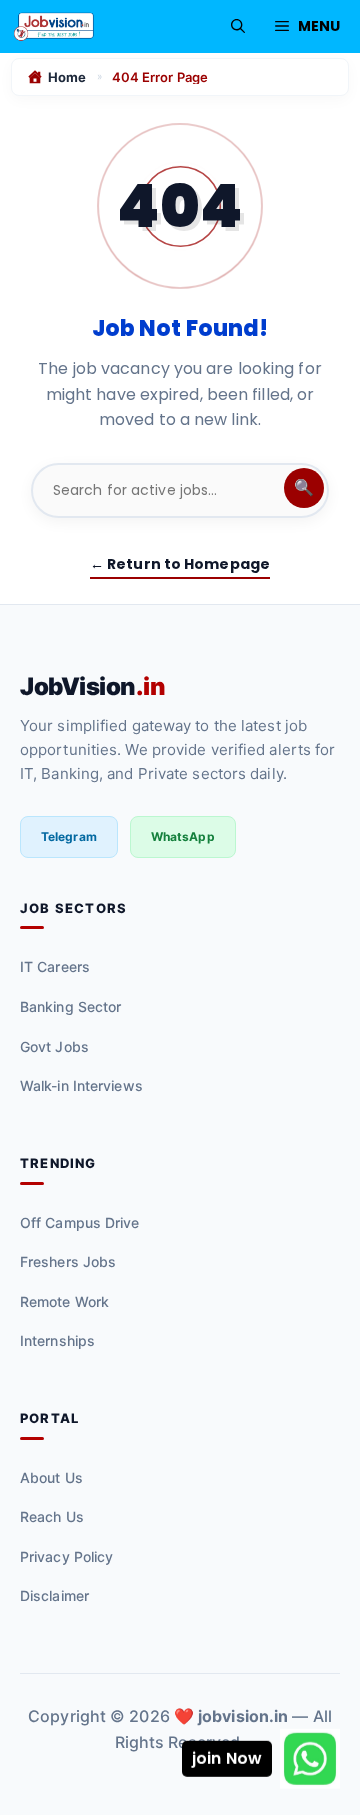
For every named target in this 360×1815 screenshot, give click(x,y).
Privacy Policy (66, 1556)
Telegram (69, 836)
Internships (57, 1340)
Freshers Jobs (68, 1261)
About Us (51, 1477)
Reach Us (52, 1516)
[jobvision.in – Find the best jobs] (54, 26)
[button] (238, 26)
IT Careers (55, 966)
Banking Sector (70, 1006)
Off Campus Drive (80, 1222)
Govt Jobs (54, 1046)
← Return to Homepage (180, 564)
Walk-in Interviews (81, 1085)
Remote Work (64, 1301)
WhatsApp (183, 836)
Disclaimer (54, 1595)
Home (67, 77)
